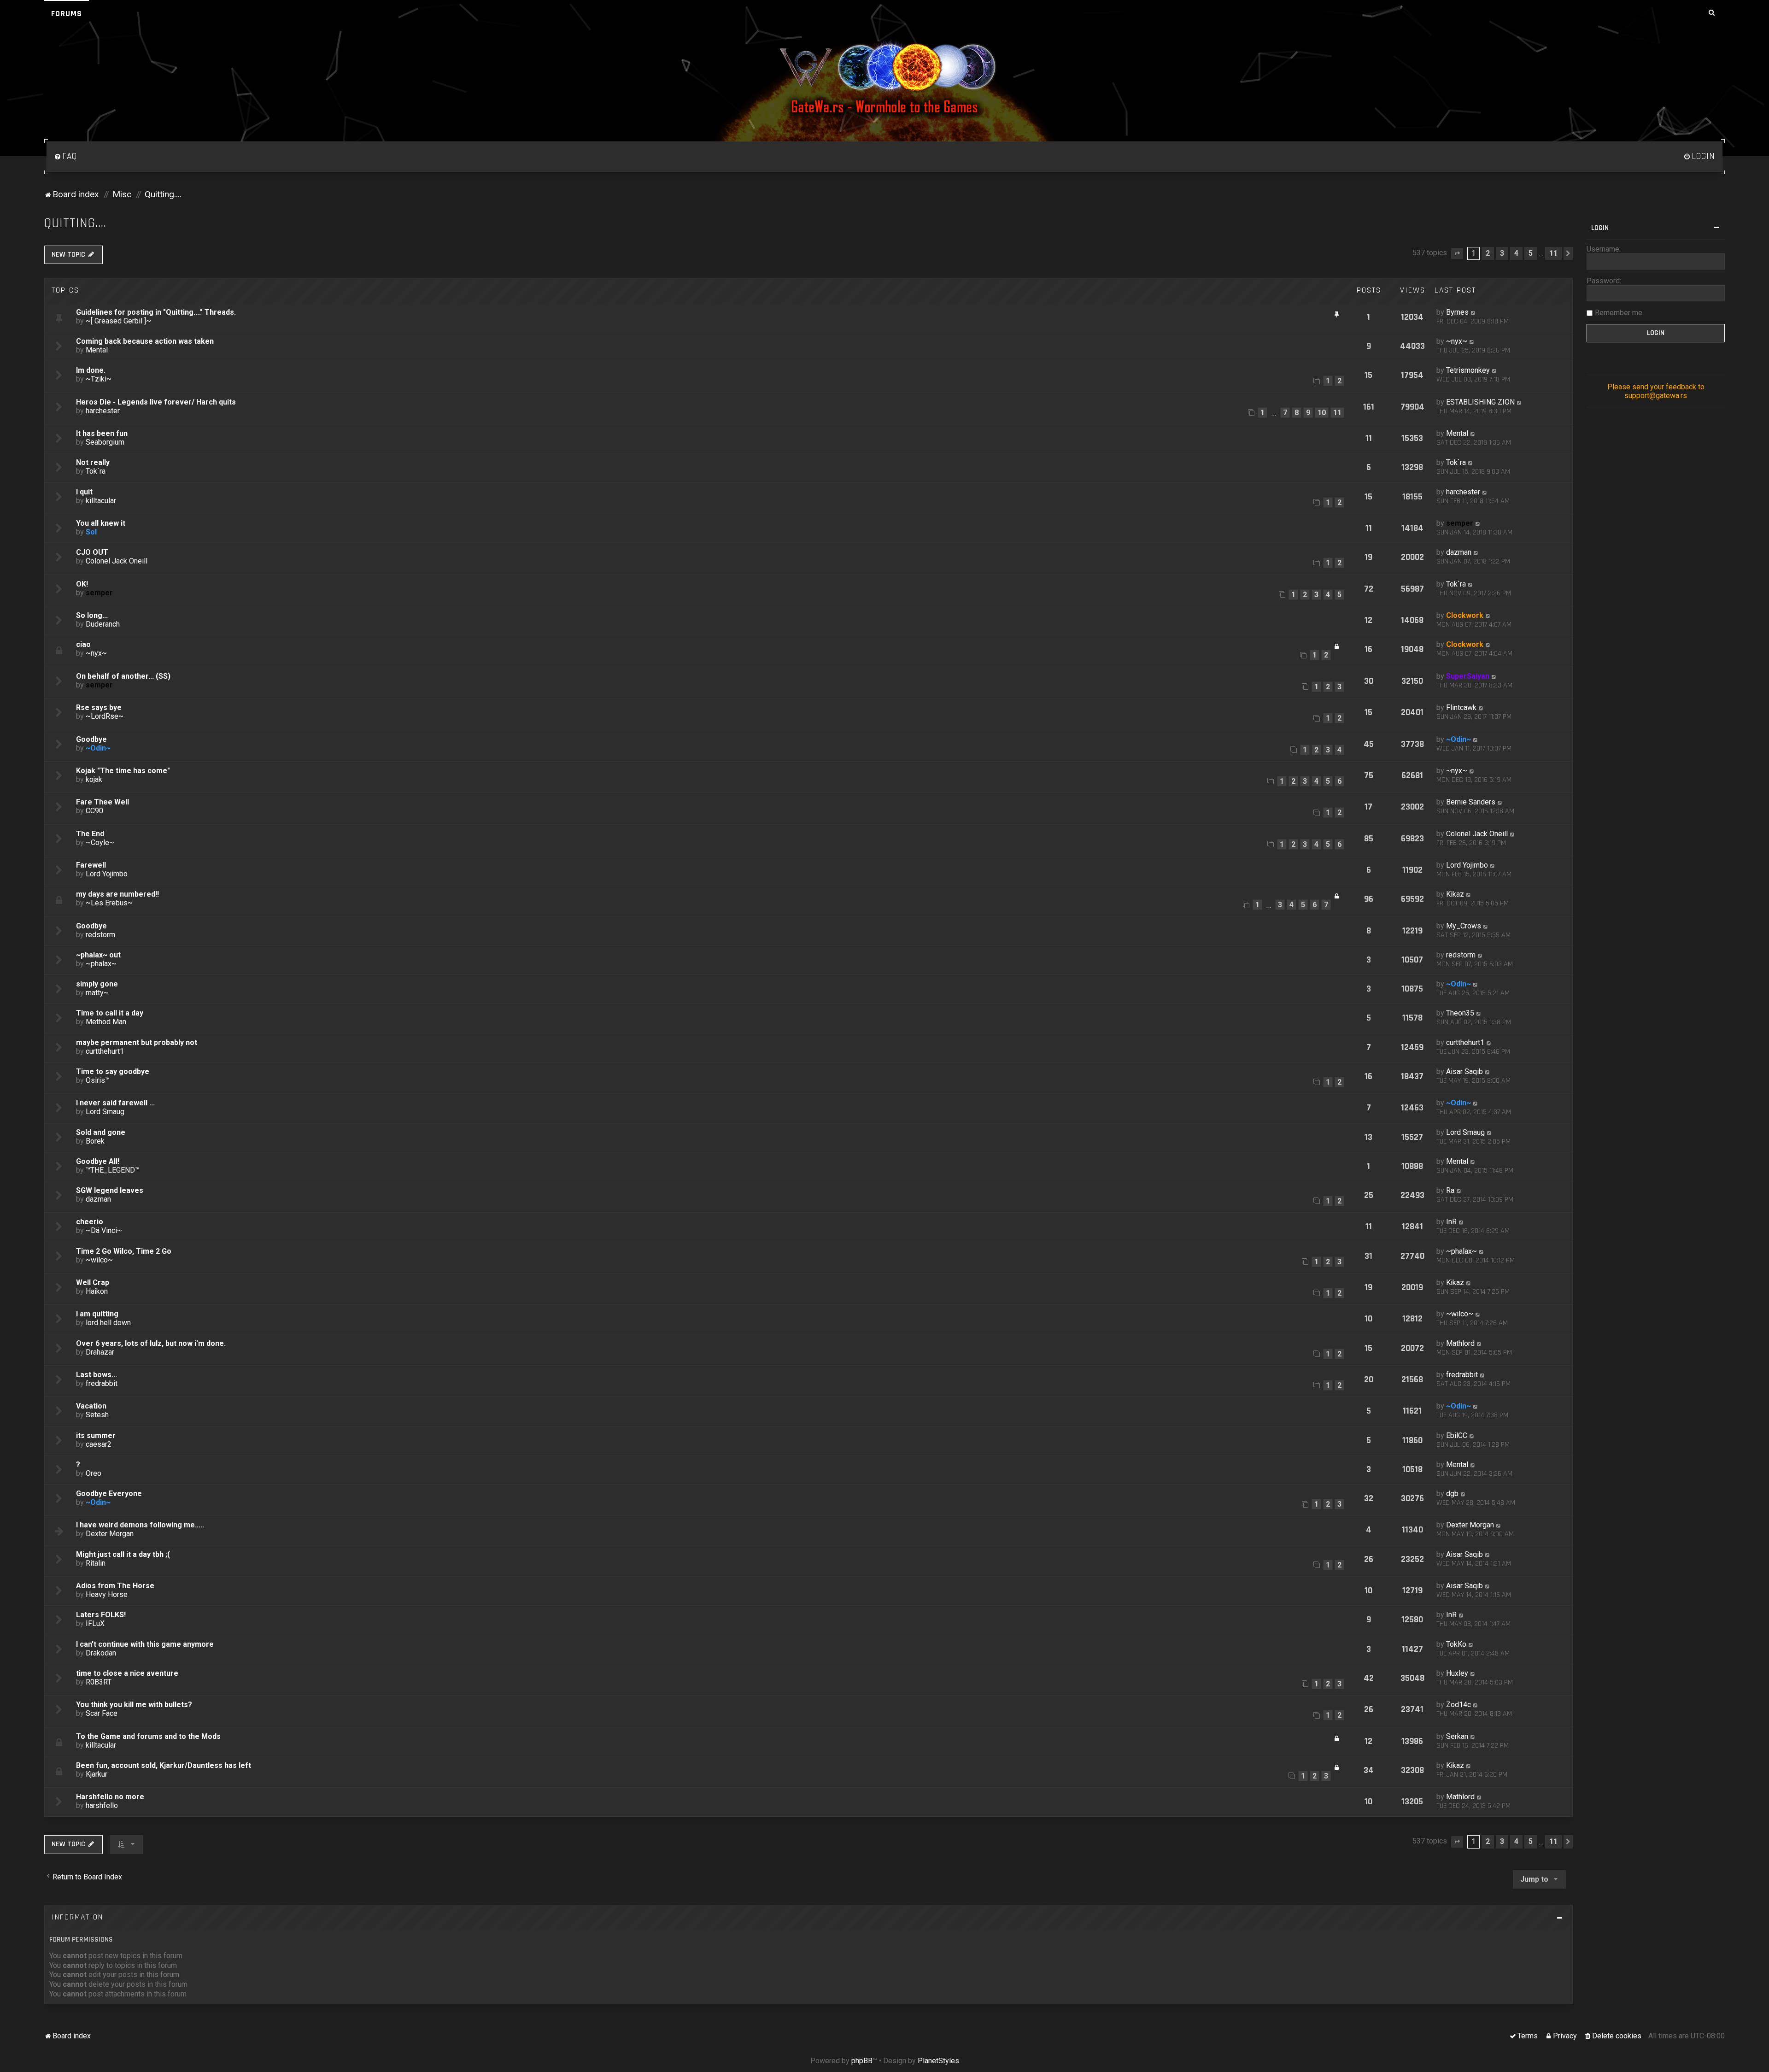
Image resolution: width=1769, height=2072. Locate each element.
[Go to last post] (1473, 312)
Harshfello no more (110, 1797)
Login (1600, 228)
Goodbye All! (98, 1161)
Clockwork (1465, 615)
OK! (82, 584)
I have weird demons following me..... (140, 1525)
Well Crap (93, 1283)
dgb (1452, 1494)
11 (1337, 413)
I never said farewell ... (115, 1103)
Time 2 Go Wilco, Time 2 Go (124, 1251)
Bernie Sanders (1471, 802)
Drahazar (100, 1352)
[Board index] (884, 78)
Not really (93, 462)
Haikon (97, 1291)
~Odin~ (98, 748)
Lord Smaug (105, 1112)
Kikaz (1455, 894)
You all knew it (101, 523)
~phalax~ (101, 964)
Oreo (94, 1473)
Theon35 (1460, 1013)
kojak (94, 779)
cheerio (90, 1222)
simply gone (97, 984)
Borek (95, 1141)
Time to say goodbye (113, 1071)
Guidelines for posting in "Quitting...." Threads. (156, 312)
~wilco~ (99, 1260)
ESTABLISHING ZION (1480, 402)
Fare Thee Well (103, 802)
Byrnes (1457, 312)
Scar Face (102, 1713)
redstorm (100, 935)
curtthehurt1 (105, 1051)
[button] (1457, 253)
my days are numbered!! (117, 894)
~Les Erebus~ (109, 903)
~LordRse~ (105, 716)
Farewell (91, 865)
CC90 (94, 811)
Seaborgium (105, 442)
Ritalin (96, 1563)
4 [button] (1516, 253)
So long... (92, 615)
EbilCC (1457, 1435)
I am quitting (97, 1314)
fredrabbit (102, 1383)
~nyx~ (1457, 341)
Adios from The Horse (115, 1586)
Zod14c (1459, 1705)
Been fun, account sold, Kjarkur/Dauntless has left (164, 1765)
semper (1460, 523)
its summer (96, 1435)
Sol (91, 532)
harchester (103, 411)
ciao (83, 644)
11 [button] (1553, 253)
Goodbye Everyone (109, 1494)
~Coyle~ (100, 842)
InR (1451, 1222)
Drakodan (101, 1653)
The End (90, 834)
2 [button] (1488, 253)
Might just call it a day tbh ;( (123, 1554)
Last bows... (97, 1375)
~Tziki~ (99, 379)
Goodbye (91, 739)
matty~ (97, 993)
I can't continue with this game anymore (145, 1644)
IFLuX (95, 1623)
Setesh (97, 1415)
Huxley (1457, 1673)
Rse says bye (99, 707)
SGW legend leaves (110, 1190)
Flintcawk (1461, 707)
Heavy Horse (107, 1594)
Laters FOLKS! (101, 1615)
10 (1322, 413)
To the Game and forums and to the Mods (148, 1736)
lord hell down (108, 1323)
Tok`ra (96, 471)
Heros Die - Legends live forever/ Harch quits (156, 402)
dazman (1459, 552)
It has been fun (102, 433)
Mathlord (1460, 1343)
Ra (1450, 1190)
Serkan (1457, 1736)
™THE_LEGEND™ (113, 1170)
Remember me (1619, 313)
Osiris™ (98, 1080)
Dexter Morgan (110, 1534)
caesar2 (99, 1444)
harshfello (102, 1805)
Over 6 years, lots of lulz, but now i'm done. (151, 1343)
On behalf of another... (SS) (123, 676)
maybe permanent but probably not (137, 1042)
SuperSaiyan (1468, 676)
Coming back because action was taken (145, 341)
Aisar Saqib (1464, 1071)
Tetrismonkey (1468, 370)
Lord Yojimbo (107, 874)
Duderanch (103, 624)
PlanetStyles (938, 2061)
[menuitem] (65, 157)
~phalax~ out (98, 955)
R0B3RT (99, 1682)
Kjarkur (97, 1774)
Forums (67, 14)
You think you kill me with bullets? (134, 1705)
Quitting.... (75, 223)
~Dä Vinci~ (104, 1230)
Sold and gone (101, 1132)
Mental (97, 350)
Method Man (106, 1022)
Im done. (91, 370)
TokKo (1456, 1644)
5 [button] (1531, 253)
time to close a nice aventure (127, 1673)
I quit (84, 492)
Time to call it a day (110, 1013)
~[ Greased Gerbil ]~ (118, 321)
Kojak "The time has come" (123, 771)
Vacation (91, 1406)
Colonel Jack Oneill (117, 561)
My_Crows (1464, 926)
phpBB (862, 2061)
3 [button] (1502, 253)
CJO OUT (92, 552)
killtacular (101, 501)
